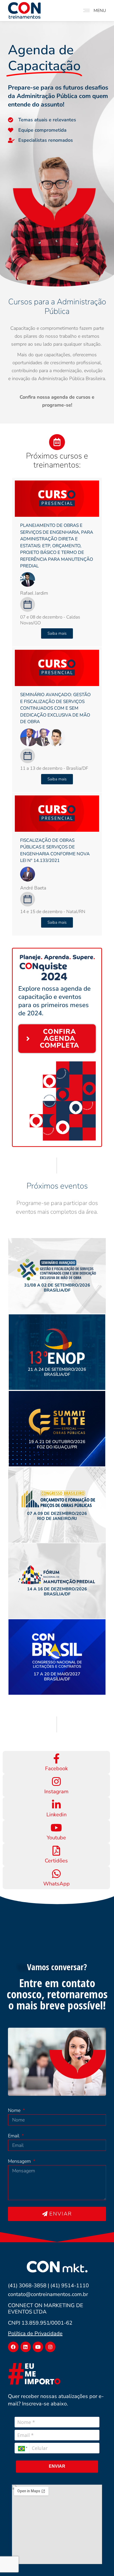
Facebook (56, 1769)
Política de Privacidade (35, 2333)
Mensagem (20, 2161)
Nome (15, 2110)
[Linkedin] (26, 2347)
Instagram (56, 1792)
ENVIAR (57, 2466)
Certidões (56, 1861)
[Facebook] (13, 2347)
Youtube (56, 1838)
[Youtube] (38, 2347)
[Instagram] (50, 2347)
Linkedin (56, 1815)
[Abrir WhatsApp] (101, 2563)
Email (14, 2136)
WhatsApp (56, 1884)
